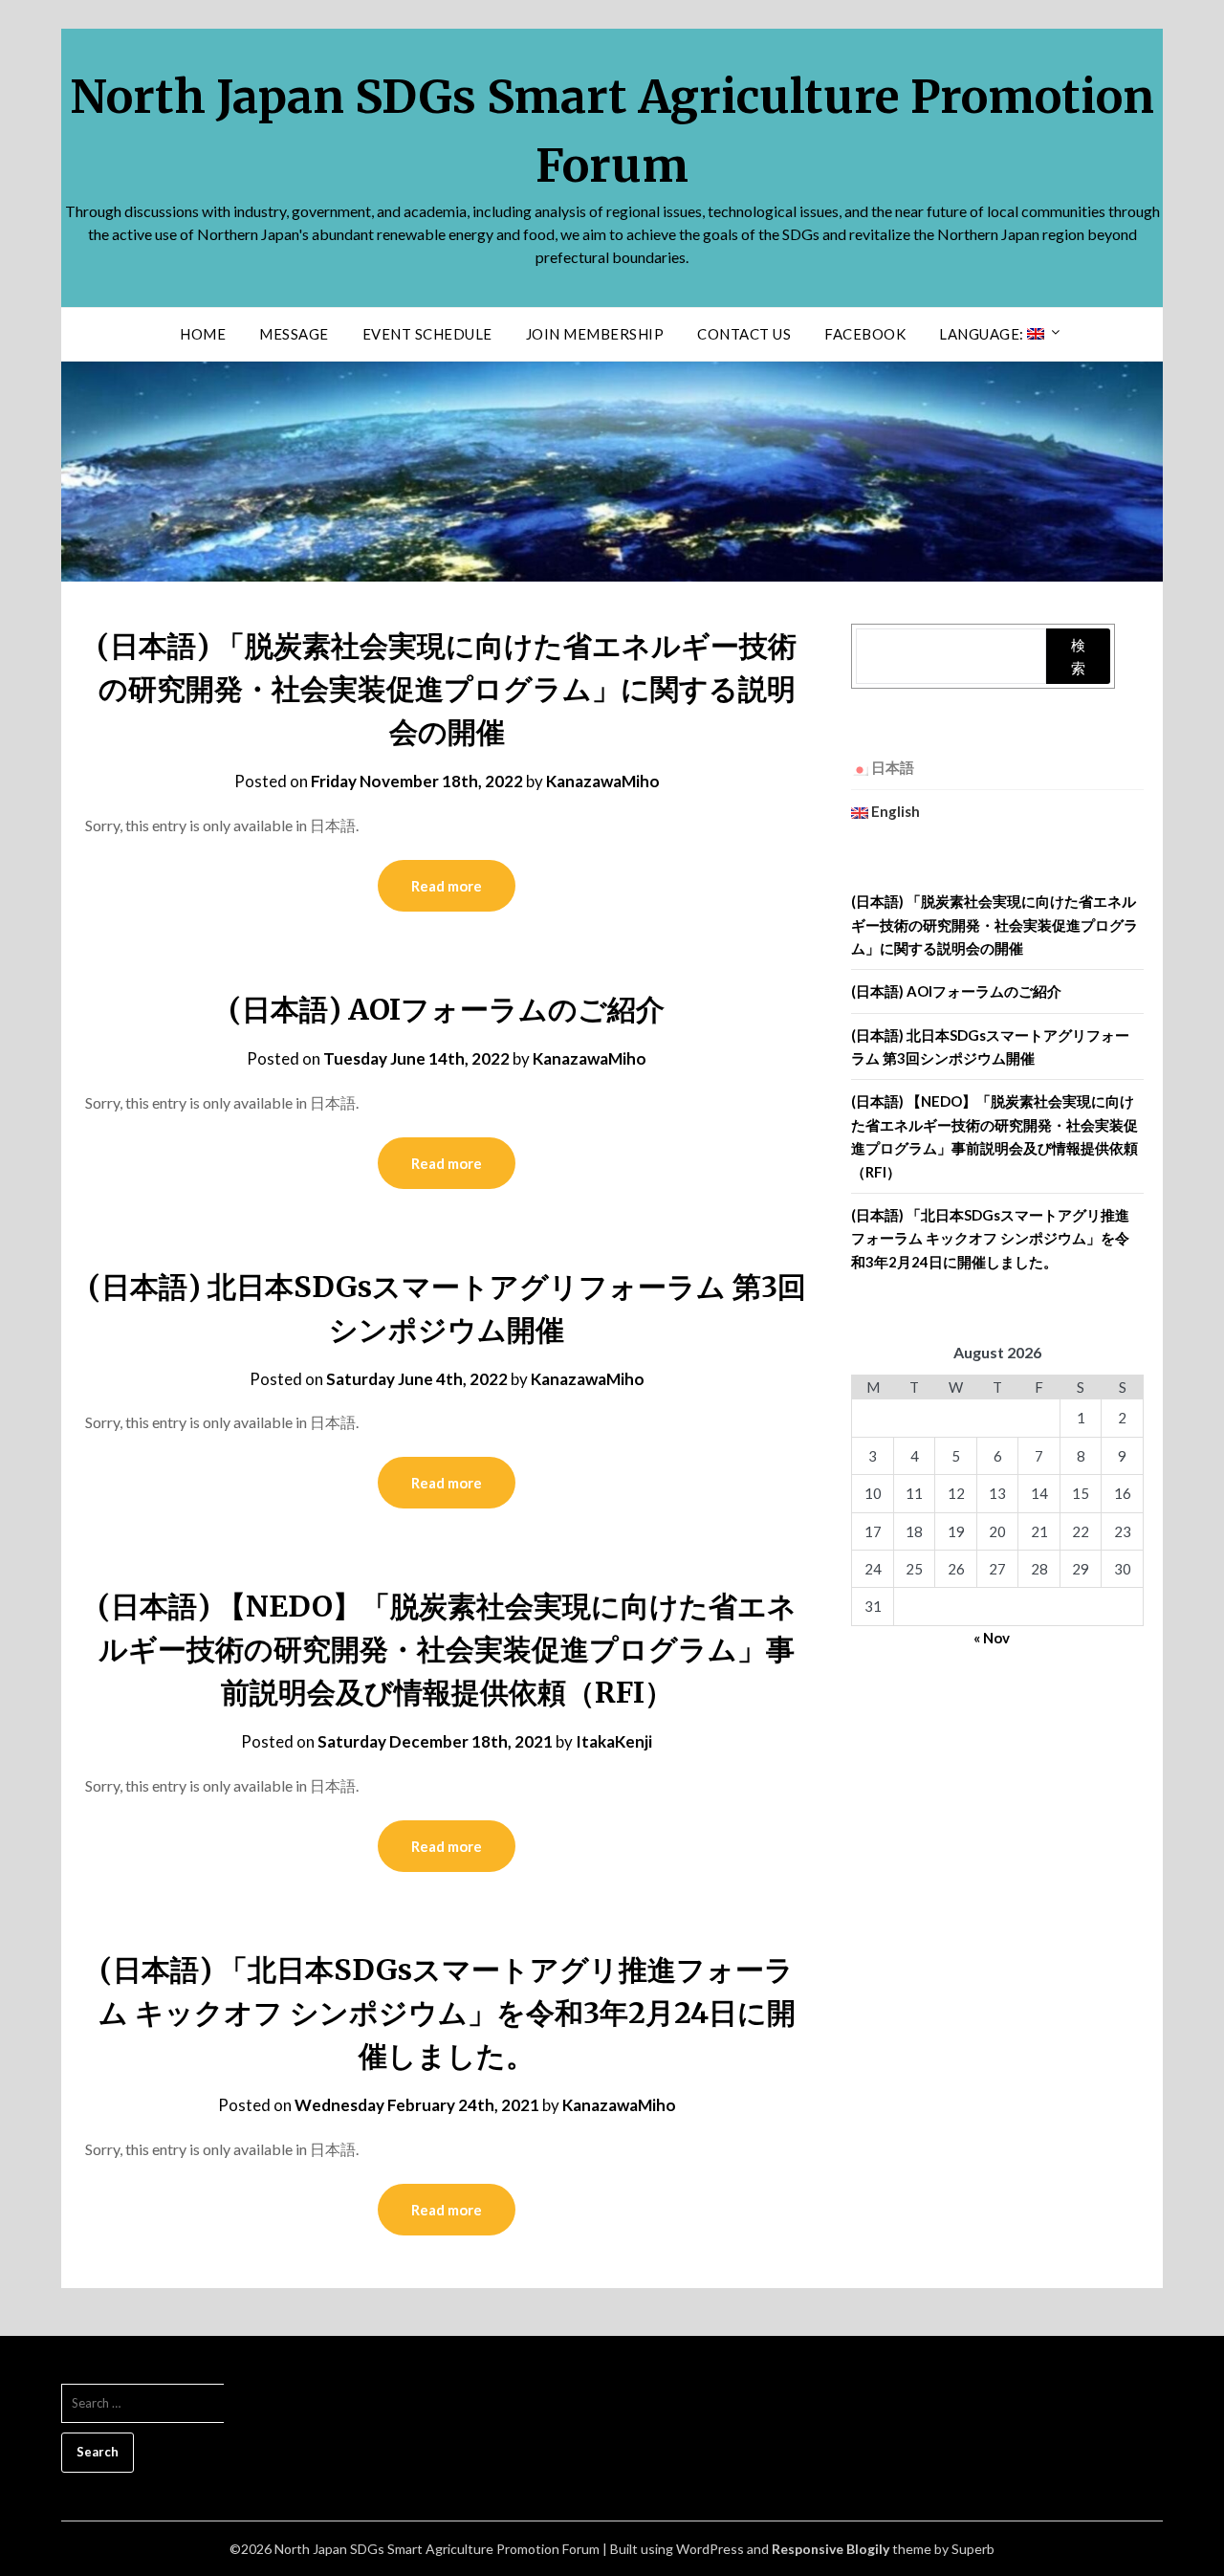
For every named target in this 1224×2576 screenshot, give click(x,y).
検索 (1078, 656)
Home (203, 334)
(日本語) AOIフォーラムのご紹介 (447, 1009)
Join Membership (595, 334)
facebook (865, 334)
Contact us (744, 334)
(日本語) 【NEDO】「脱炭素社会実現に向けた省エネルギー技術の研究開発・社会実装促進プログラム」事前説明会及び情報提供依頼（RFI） (447, 1649)
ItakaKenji (614, 1741)
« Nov (992, 1638)
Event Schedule (427, 334)
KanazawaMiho (603, 781)
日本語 (891, 767)
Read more (447, 886)
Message (294, 334)
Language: (983, 334)
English (894, 811)
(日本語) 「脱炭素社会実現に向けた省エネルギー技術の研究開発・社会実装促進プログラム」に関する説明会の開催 (447, 689)
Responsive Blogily (831, 2549)
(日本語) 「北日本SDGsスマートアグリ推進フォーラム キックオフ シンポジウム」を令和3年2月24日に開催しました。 (447, 2013)
